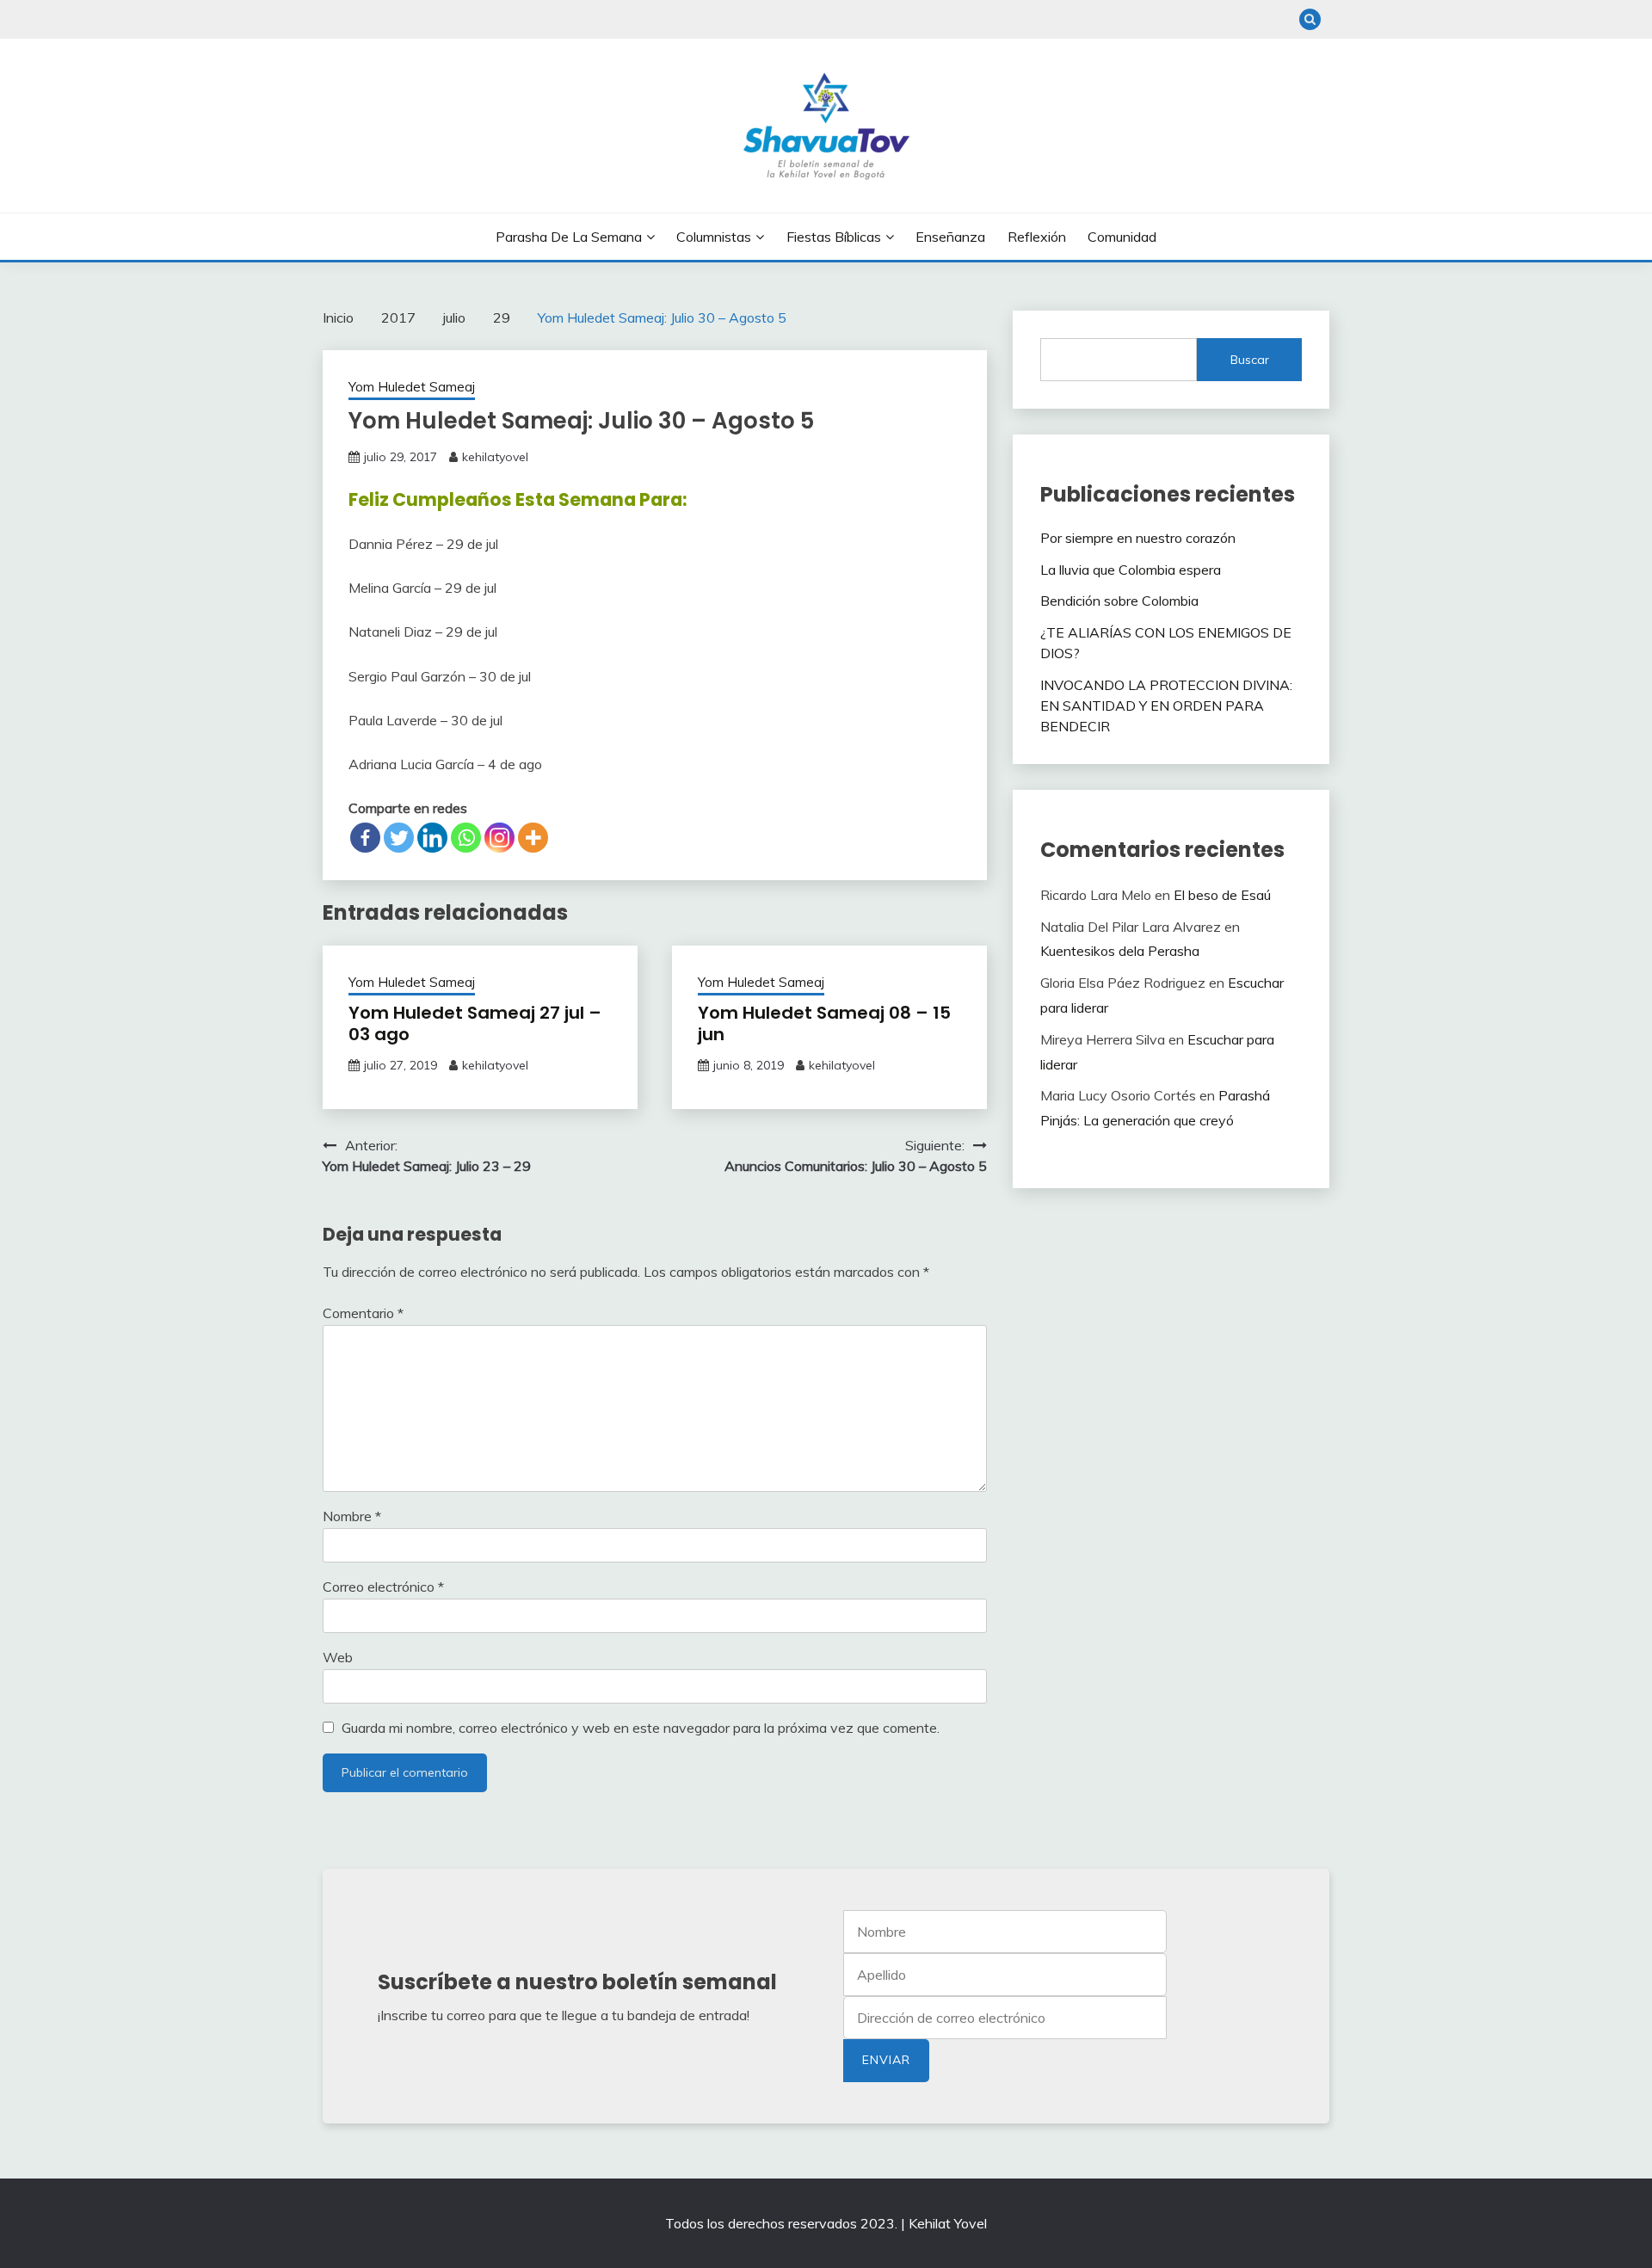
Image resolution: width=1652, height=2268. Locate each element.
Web (338, 1657)
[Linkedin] (432, 838)
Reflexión (1037, 237)
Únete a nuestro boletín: (1005, 2018)
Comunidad (1122, 237)
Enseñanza (950, 237)
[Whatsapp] (466, 838)
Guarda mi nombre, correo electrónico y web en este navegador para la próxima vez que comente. (641, 1728)
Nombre (352, 1516)
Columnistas (714, 237)
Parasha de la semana (569, 237)
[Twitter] (399, 838)
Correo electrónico (383, 1587)
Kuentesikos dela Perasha (1120, 951)
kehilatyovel (495, 457)
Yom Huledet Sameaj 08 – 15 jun (824, 1023)
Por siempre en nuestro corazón (1140, 538)
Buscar (1250, 360)
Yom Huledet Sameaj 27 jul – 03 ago (475, 1023)
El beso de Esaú (1222, 895)
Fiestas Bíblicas (834, 237)
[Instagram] (499, 838)
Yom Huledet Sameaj (412, 387)
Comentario (363, 1313)
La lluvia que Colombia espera (1131, 570)
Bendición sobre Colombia (1119, 601)
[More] (533, 838)
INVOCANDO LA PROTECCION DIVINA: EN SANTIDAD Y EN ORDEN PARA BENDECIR (1166, 706)
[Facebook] (365, 838)
